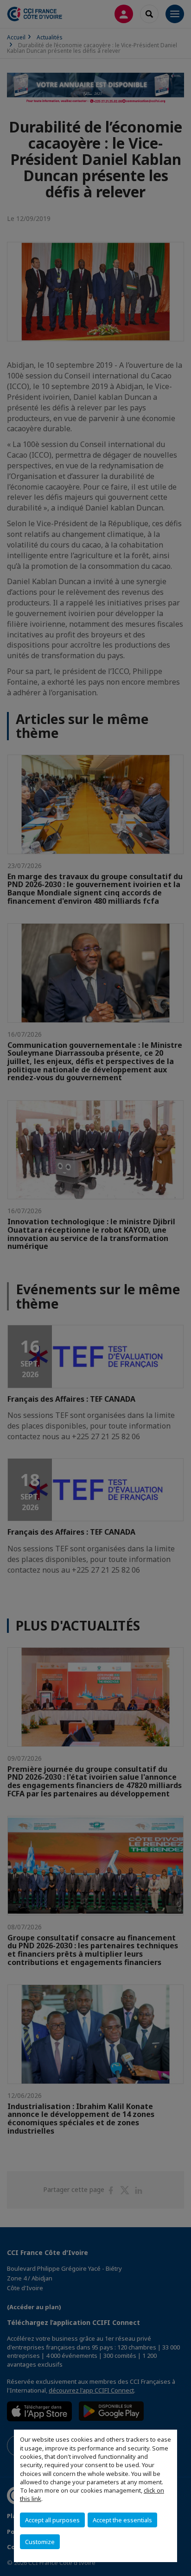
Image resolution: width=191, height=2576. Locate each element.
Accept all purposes (52, 2520)
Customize (40, 2542)
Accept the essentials (122, 2520)
